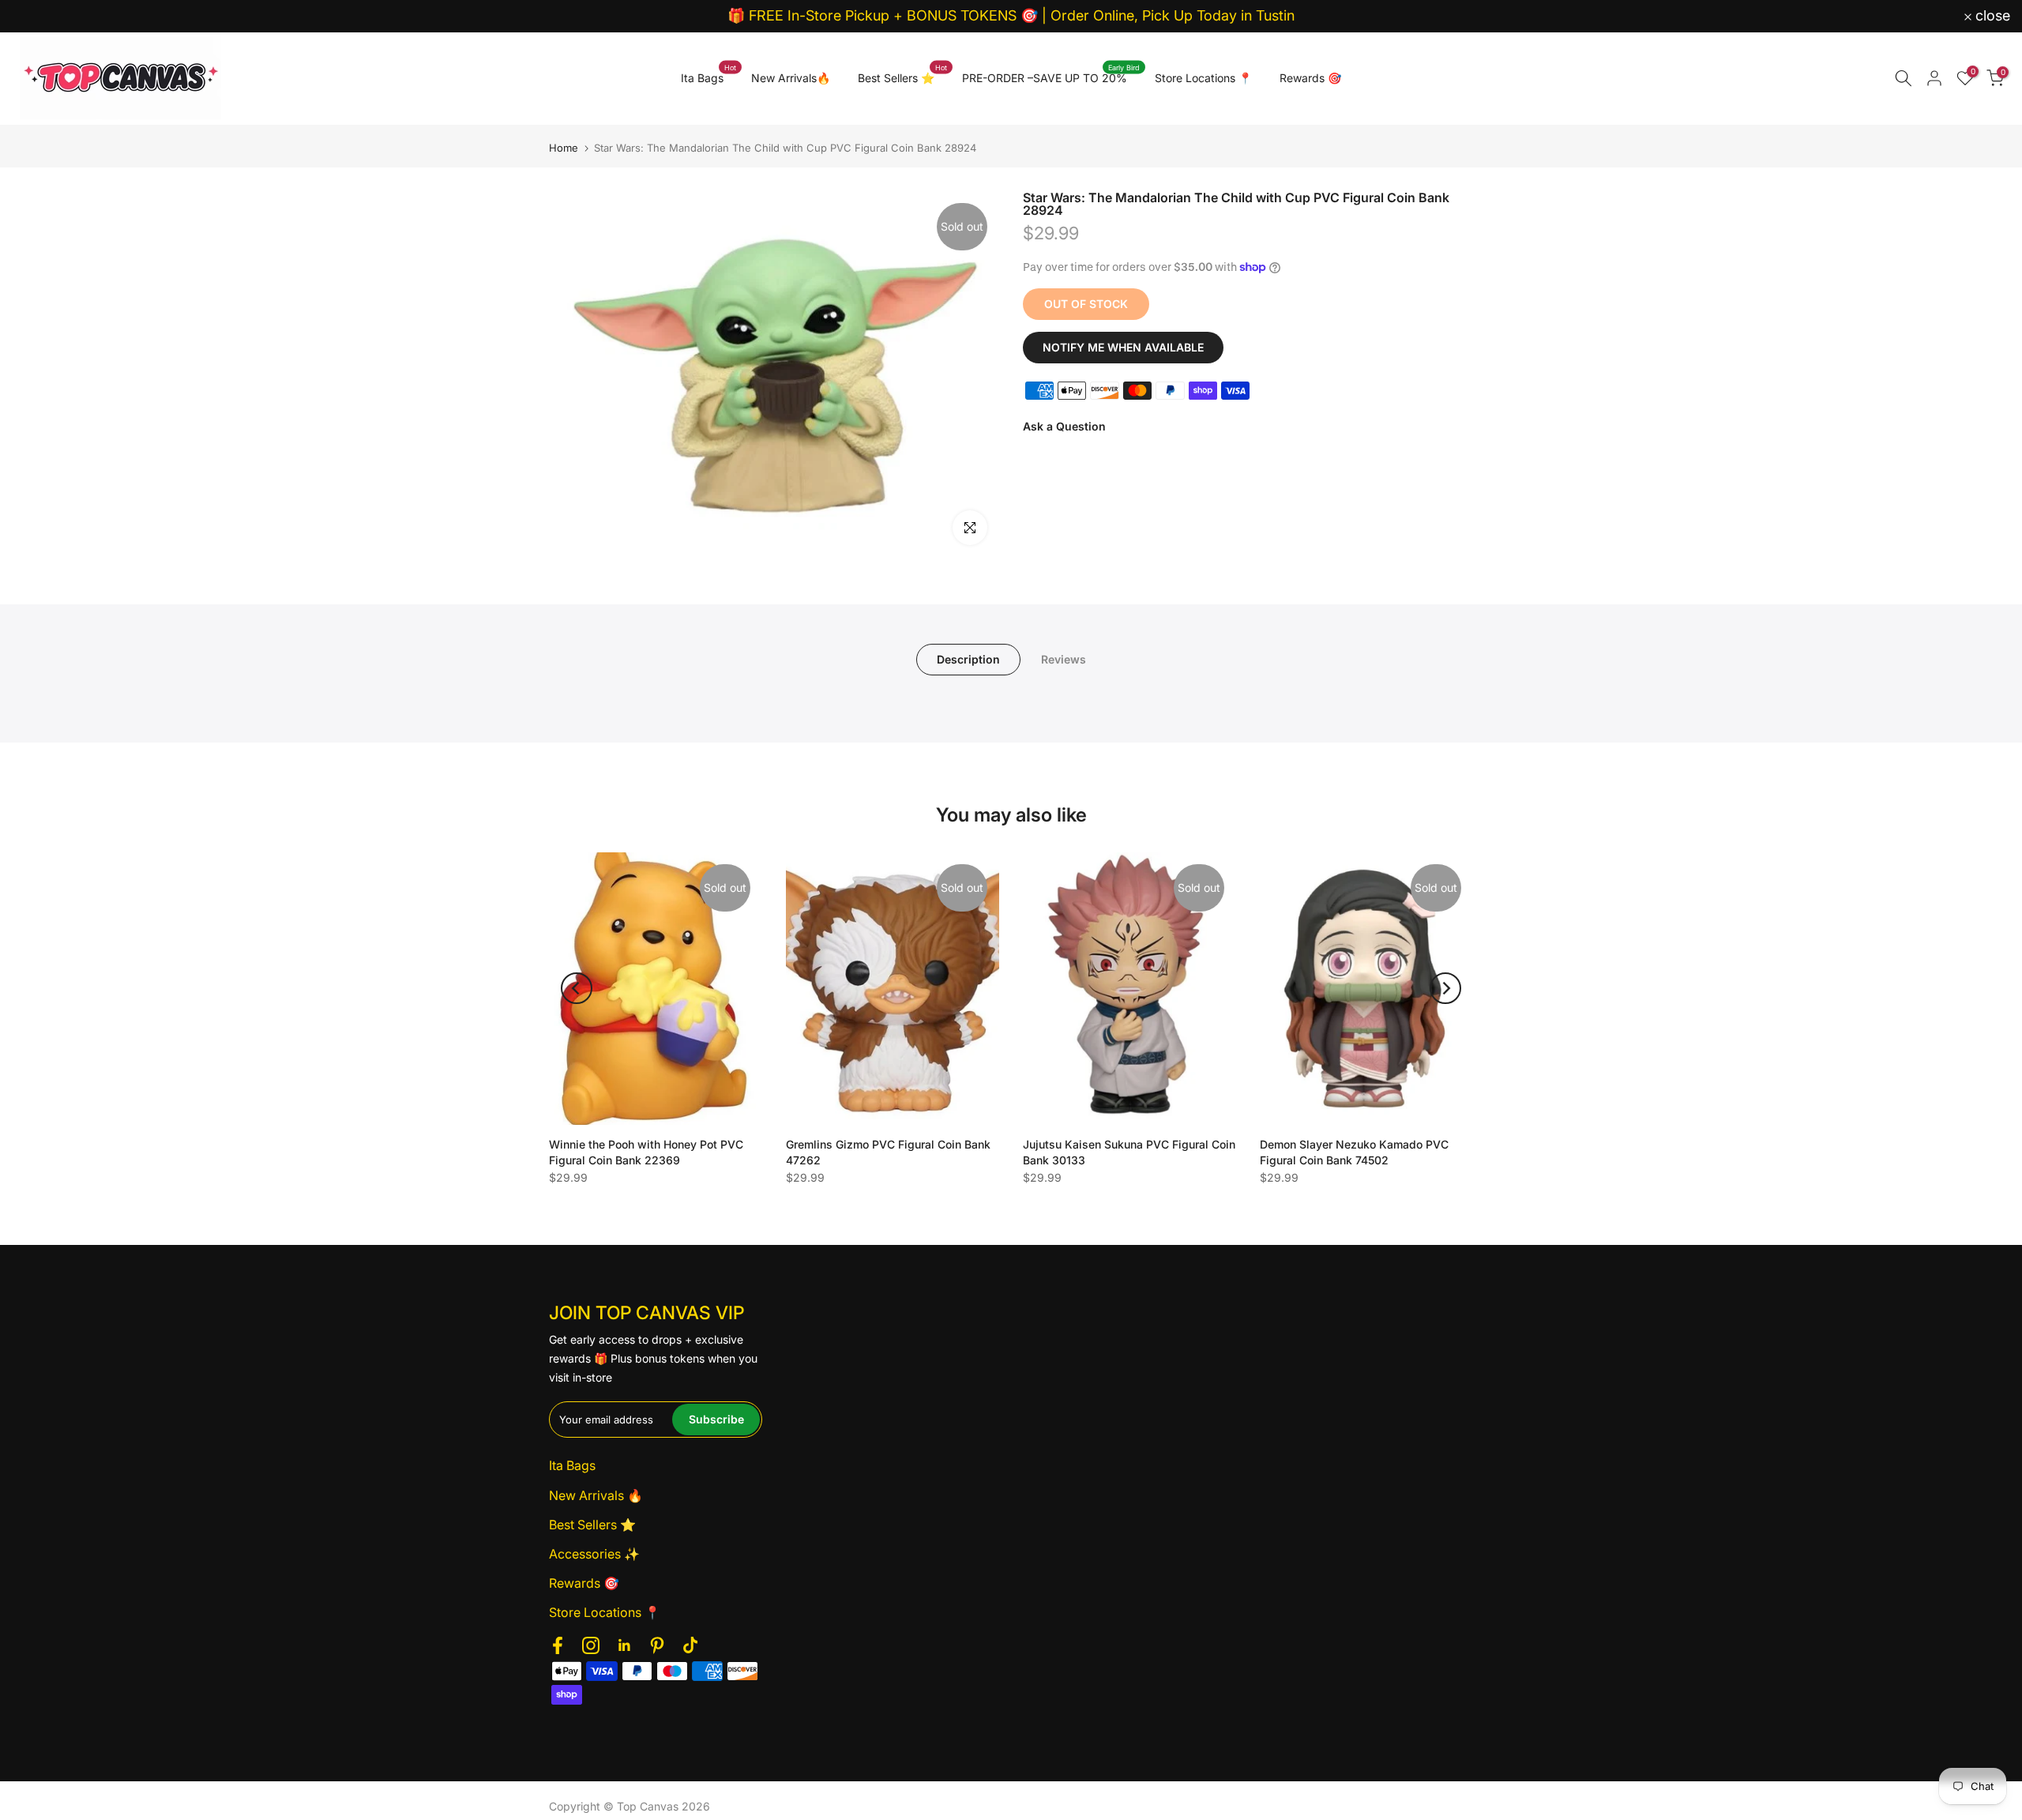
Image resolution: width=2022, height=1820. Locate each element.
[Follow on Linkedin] (624, 1645)
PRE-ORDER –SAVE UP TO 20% (1051, 77)
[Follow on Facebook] (558, 1645)
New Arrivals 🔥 (596, 1495)
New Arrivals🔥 (791, 78)
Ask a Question (1064, 426)
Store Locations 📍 (1203, 78)
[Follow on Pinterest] (657, 1645)
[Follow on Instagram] (591, 1645)
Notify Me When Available (1123, 347)
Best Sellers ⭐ (902, 77)
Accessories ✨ (594, 1554)
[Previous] (577, 988)
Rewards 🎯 (1310, 78)
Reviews (1064, 658)
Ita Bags (708, 77)
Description (968, 658)
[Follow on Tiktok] (690, 1645)
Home (564, 148)
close (38, 16)
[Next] (1445, 988)
